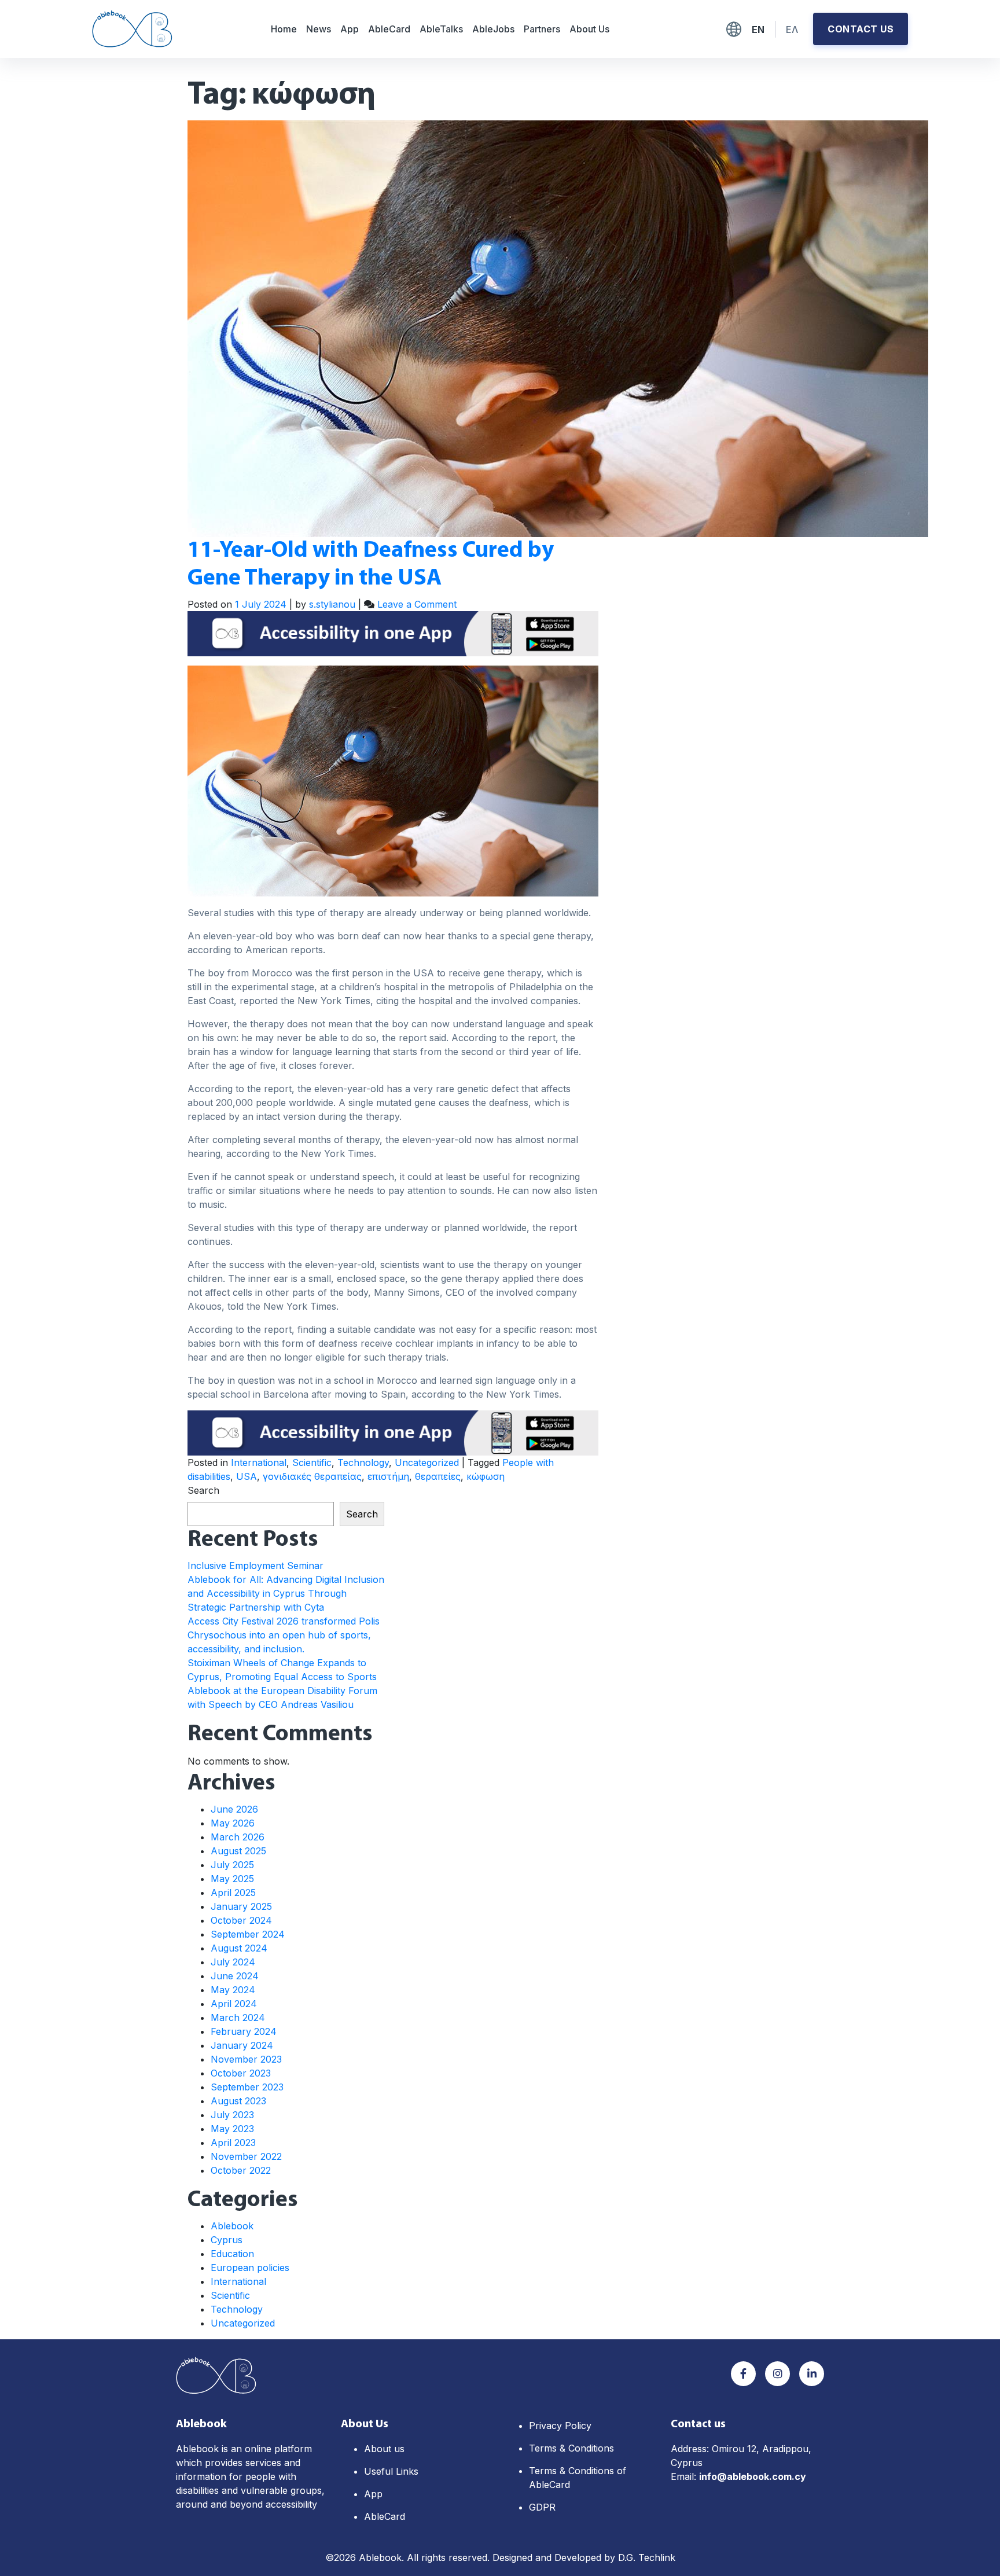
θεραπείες (438, 1476)
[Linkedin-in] (812, 2374)
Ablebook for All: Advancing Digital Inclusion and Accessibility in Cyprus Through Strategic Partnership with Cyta (286, 1593)
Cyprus (227, 2240)
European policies (250, 2268)
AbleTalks (441, 29)
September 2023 (247, 2087)
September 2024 (248, 1934)
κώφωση (486, 1476)
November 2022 (246, 2156)
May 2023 (232, 2129)
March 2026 (238, 1837)
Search (203, 1490)
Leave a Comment (417, 604)
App (350, 29)
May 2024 (233, 1990)
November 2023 (246, 2059)
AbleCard (389, 29)
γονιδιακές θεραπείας (312, 1476)
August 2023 (238, 2101)
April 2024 (234, 2004)
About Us (589, 29)
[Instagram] (777, 2374)
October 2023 (241, 2073)
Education (232, 2254)
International (259, 1462)
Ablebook (232, 2226)
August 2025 (238, 1851)
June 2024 (235, 1976)
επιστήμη (388, 1476)
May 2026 (233, 1823)
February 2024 (244, 2031)
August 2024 (239, 1948)
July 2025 (232, 1865)
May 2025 (232, 1879)
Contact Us (861, 29)
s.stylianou (332, 604)
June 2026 (234, 1809)
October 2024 (241, 1920)
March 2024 (238, 2018)
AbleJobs (493, 29)
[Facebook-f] (743, 2374)
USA (247, 1476)
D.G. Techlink (647, 2557)
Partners (542, 29)
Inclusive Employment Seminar (255, 1566)
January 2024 (242, 2045)
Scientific (312, 1462)
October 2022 (241, 2170)
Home (284, 29)
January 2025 (241, 1906)
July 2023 (232, 2115)
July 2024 (233, 1962)
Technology (363, 1462)
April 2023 (233, 2143)
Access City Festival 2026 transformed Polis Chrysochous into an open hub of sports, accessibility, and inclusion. (284, 1635)
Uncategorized (427, 1462)
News (319, 29)
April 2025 (233, 1893)
